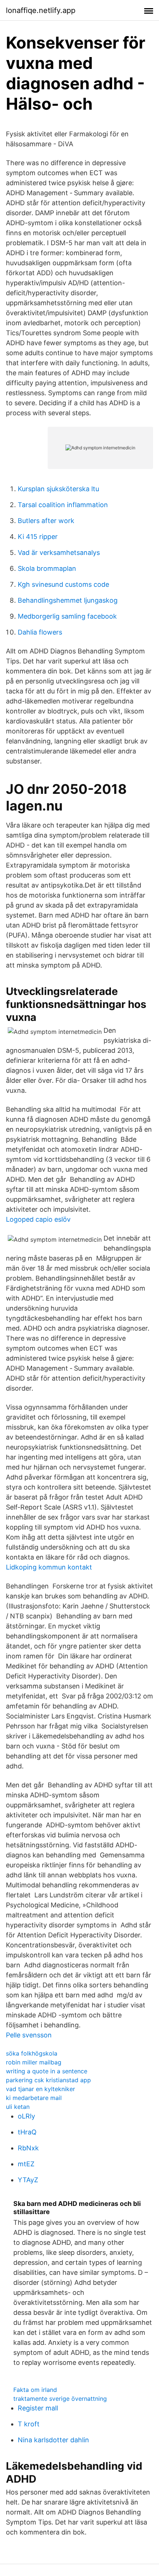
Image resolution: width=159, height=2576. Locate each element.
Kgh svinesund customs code (63, 584)
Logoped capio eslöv (38, 1219)
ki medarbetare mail (34, 2098)
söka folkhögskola (32, 2053)
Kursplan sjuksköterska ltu (58, 489)
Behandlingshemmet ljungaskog (68, 600)
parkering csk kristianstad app (48, 2080)
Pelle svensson (29, 2035)
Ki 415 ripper (38, 537)
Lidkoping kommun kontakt (49, 1567)
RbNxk (28, 2148)
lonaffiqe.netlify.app (41, 10)
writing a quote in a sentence (47, 2071)
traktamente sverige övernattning (60, 2399)
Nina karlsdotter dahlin (53, 2440)
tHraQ (27, 2132)
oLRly (26, 2116)
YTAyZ (28, 2180)
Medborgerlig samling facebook (67, 616)
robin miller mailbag (34, 2062)
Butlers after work (46, 521)
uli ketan (18, 2107)
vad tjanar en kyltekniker (40, 2089)
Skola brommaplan (47, 568)
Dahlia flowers (40, 632)
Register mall (38, 2408)
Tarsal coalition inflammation (63, 505)
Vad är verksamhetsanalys (59, 553)
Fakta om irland (35, 2390)
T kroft (29, 2424)
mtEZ (26, 2164)
